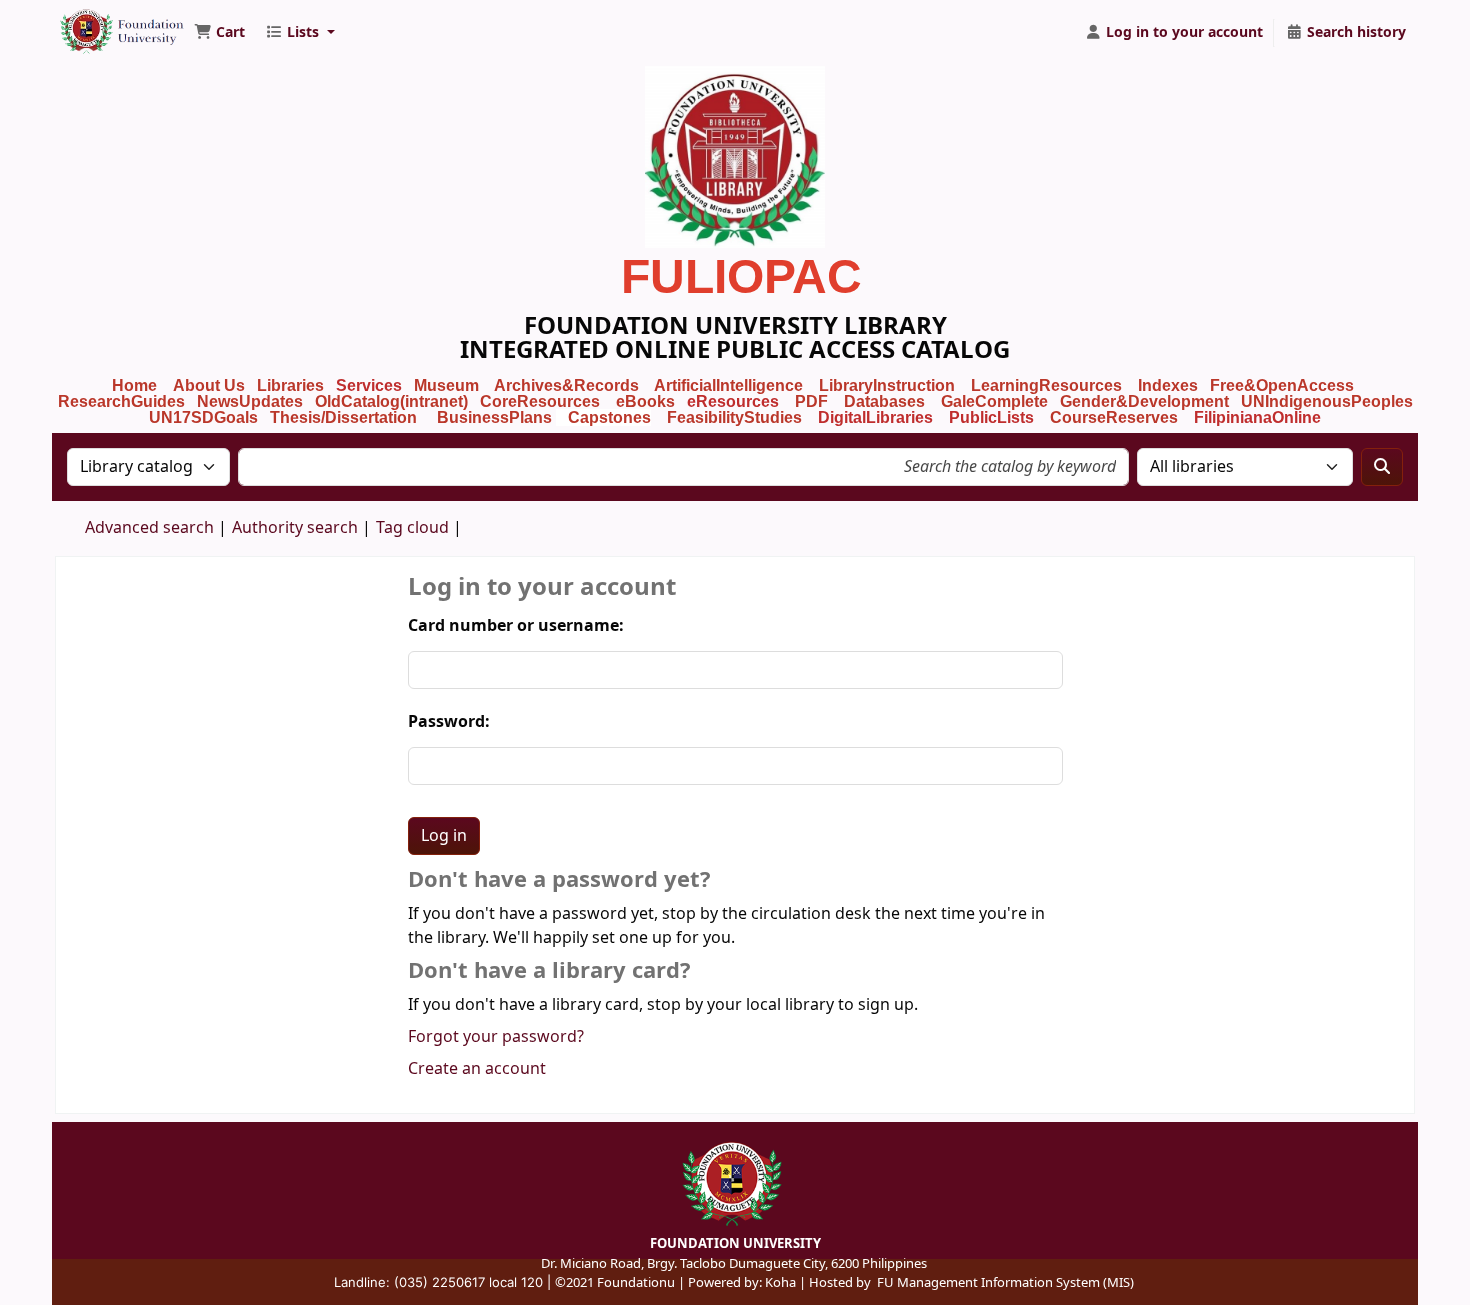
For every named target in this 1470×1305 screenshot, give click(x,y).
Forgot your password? (496, 1037)
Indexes (1168, 385)
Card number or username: (516, 626)
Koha (780, 1282)
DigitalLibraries (877, 417)
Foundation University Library (106, 23)
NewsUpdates (250, 401)
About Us (209, 385)
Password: (449, 722)
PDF (811, 401)
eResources (733, 401)
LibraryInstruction (889, 385)
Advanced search (149, 528)
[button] (219, 33)
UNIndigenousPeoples (1327, 401)
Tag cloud (412, 528)
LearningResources (1046, 385)
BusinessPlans (494, 417)
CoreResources (540, 401)
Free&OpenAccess (1282, 385)
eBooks (645, 401)
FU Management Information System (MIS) (1005, 1282)
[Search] (1382, 467)
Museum (448, 385)
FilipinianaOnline (1257, 417)
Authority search (295, 528)
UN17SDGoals (203, 417)
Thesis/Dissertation (343, 417)
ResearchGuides (121, 401)
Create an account (477, 1069)
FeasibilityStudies (734, 417)
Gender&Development (1144, 401)
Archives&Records (566, 385)
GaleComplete (994, 401)
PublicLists (991, 417)
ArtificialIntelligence (728, 385)
